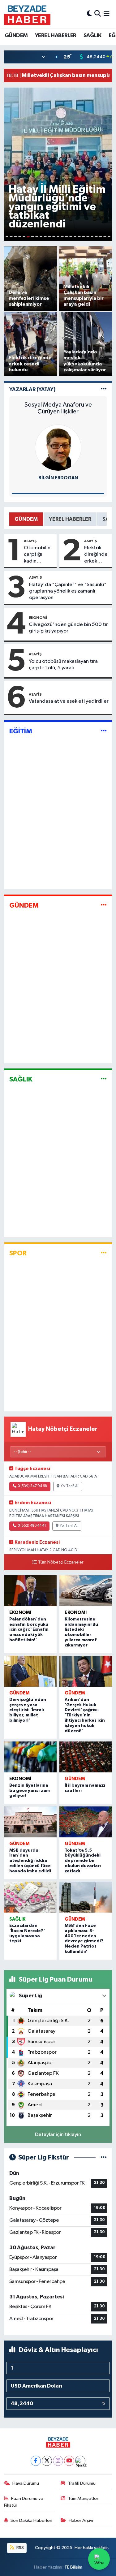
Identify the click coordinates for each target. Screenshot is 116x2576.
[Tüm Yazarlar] (104, 389)
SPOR (18, 1253)
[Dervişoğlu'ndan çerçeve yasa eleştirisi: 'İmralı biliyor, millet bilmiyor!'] (30, 1671)
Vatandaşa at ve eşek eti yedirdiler (69, 701)
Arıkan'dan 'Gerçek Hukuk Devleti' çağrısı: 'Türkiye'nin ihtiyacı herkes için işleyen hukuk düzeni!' (85, 1715)
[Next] (80, 2461)
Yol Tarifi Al (70, 1486)
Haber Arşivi (81, 2520)
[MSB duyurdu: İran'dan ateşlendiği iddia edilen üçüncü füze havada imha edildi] (30, 1822)
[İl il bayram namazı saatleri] (86, 1757)
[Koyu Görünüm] (89, 14)
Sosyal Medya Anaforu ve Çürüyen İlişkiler (58, 408)
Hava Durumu (26, 2483)
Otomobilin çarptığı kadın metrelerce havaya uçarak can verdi (37, 555)
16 (71, 237)
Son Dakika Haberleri (31, 2520)
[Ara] (98, 14)
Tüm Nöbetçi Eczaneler (61, 1562)
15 (67, 237)
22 (96, 237)
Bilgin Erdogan (58, 478)
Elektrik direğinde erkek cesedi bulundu (96, 555)
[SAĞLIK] (104, 1079)
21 (92, 237)
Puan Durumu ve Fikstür (24, 2502)
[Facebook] (36, 2461)
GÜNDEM (16, 36)
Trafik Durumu (82, 2483)
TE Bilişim (73, 2567)
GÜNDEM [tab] (26, 519)
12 (54, 237)
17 (75, 237)
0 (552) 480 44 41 (32, 1526)
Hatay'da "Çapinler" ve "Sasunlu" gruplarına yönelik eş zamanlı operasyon (68, 591)
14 (62, 237)
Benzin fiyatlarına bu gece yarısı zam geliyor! (30, 1791)
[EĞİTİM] (104, 731)
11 (49, 237)
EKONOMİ (38, 618)
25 (109, 237)
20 (88, 237)
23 (101, 237)
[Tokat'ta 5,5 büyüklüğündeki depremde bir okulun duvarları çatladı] (86, 1822)
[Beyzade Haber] (27, 14)
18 (79, 237)
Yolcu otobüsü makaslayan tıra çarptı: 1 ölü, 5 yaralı (63, 665)
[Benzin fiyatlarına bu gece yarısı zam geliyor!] (30, 1757)
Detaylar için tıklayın (58, 2135)
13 (58, 237)
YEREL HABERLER (56, 36)
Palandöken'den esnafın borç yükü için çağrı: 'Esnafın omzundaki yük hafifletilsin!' (29, 1630)
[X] (47, 2461)
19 (84, 237)
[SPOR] (104, 1253)
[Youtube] (69, 2461)
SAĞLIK (92, 36)
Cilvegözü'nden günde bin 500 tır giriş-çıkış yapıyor (68, 628)
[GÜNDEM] (104, 905)
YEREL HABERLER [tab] (70, 519)
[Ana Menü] (107, 14)
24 (105, 237)
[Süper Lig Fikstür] (104, 2157)
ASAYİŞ (30, 541)
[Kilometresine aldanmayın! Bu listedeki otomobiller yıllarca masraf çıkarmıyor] (86, 1591)
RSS (20, 2548)
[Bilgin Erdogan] (58, 448)
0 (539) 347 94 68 (32, 1486)
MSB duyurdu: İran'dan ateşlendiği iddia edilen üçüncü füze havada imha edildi (30, 1861)
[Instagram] (58, 2461)
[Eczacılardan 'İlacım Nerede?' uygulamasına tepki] (30, 1897)
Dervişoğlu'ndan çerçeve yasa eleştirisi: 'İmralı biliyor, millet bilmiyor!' (28, 1710)
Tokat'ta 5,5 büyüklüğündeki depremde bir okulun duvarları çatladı (83, 1861)
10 (45, 237)
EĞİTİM (21, 731)
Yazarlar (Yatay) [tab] (32, 389)
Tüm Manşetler (83, 2498)
